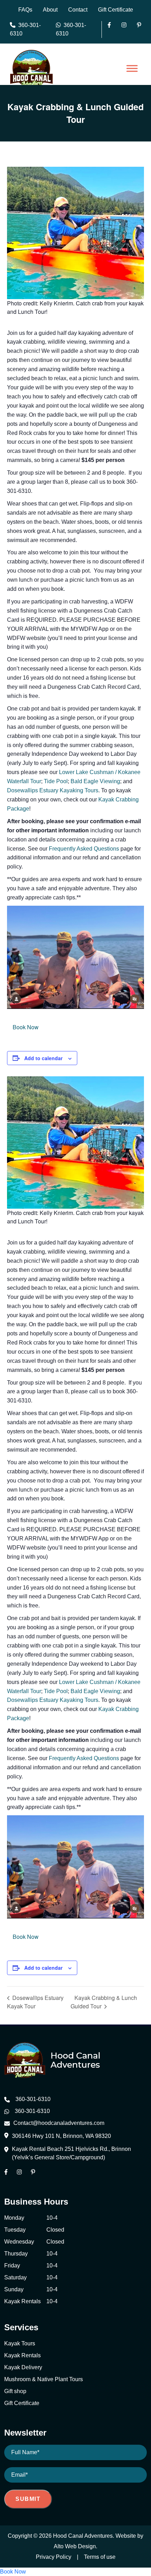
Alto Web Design (75, 2546)
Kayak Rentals (22, 2355)
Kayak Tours (20, 2343)
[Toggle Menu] (132, 68)
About (50, 10)
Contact (78, 10)
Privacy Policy (54, 2557)
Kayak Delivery (23, 2367)
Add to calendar (43, 1058)
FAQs (25, 10)
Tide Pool (56, 781)
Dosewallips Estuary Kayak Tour (35, 2002)
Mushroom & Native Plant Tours (44, 2379)
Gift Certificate (116, 10)
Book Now (26, 1027)
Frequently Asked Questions (84, 849)
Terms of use (100, 2557)
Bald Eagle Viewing (95, 781)
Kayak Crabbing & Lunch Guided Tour (104, 2002)
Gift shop (15, 2391)
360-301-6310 (25, 29)
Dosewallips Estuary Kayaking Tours (53, 790)
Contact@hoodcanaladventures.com (59, 2123)
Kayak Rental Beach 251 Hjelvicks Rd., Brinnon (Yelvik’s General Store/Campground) (71, 2153)
